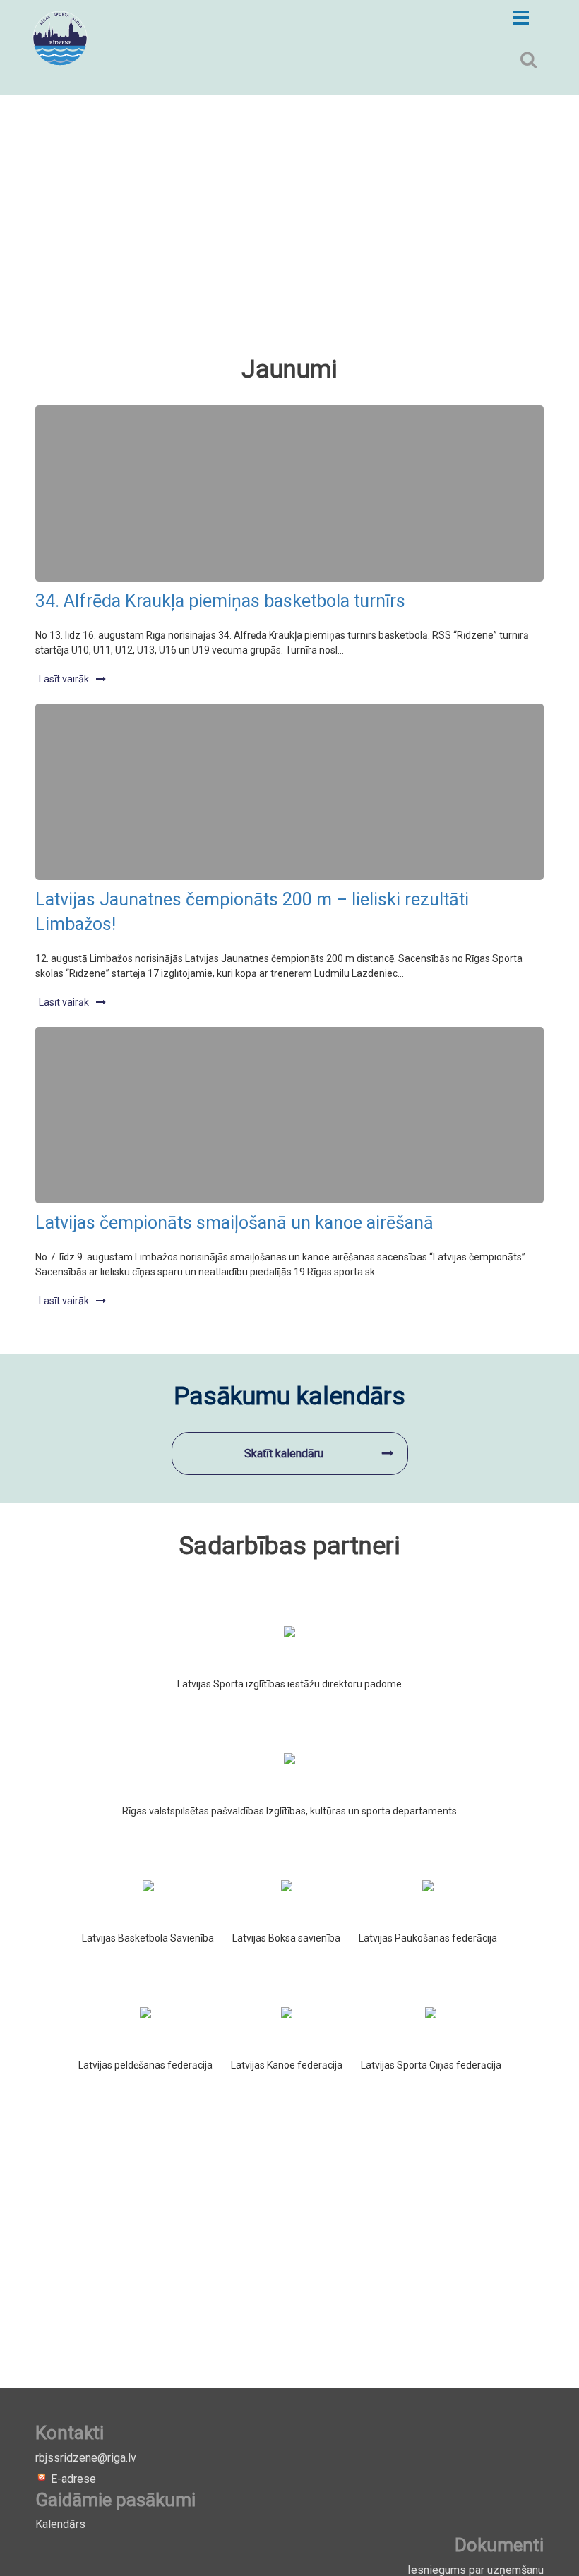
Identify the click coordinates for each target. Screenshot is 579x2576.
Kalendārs (60, 2524)
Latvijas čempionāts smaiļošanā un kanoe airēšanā (234, 1223)
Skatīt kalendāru (284, 1453)
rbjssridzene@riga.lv (86, 2458)
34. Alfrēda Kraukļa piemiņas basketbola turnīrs (220, 601)
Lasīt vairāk (64, 679)
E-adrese (72, 2479)
